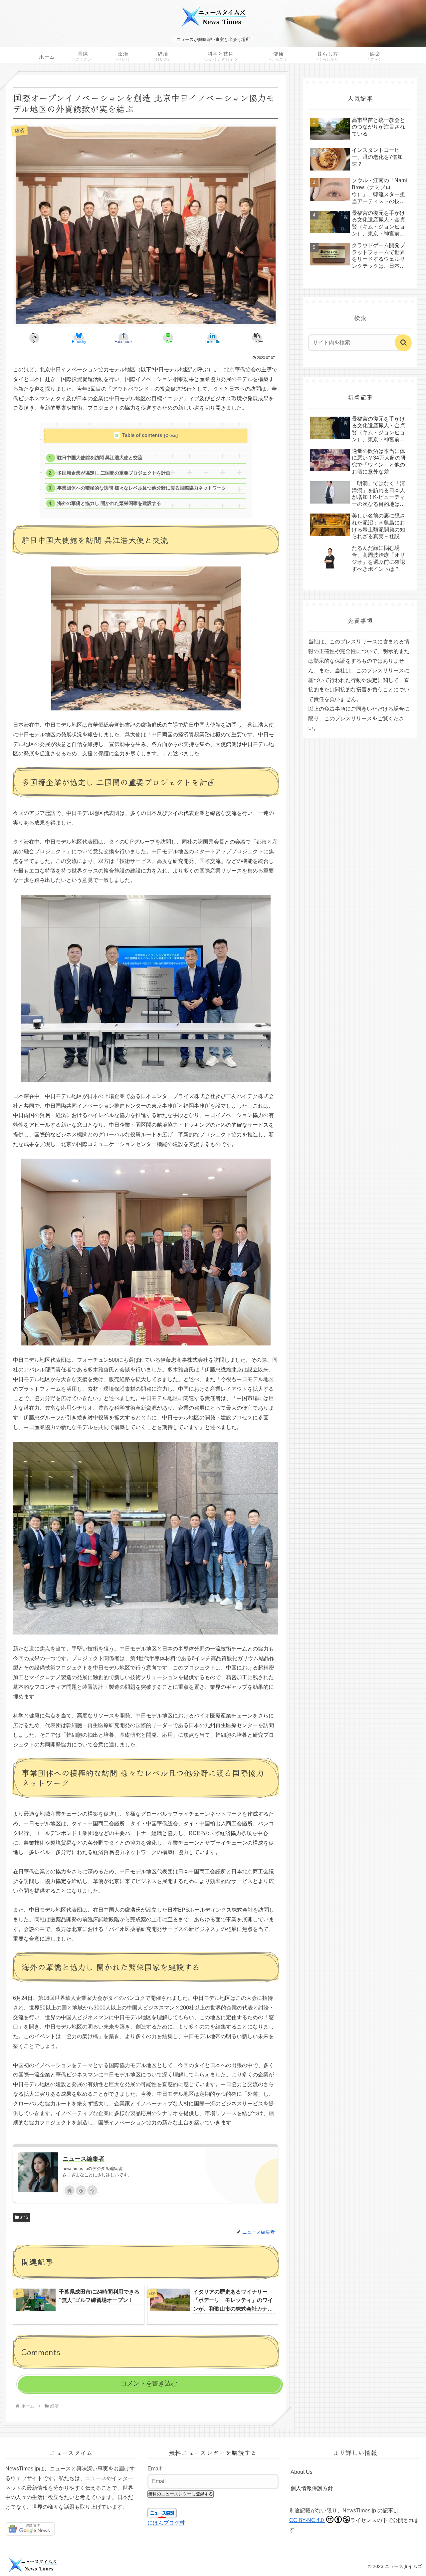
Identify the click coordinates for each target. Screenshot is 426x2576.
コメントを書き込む (149, 2383)
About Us (302, 2472)
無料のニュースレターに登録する (181, 2494)
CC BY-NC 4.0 (307, 2520)
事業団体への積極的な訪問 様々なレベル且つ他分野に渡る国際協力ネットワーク (142, 488)
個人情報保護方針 (312, 2488)
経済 (24, 2217)
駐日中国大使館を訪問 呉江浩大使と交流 (100, 458)
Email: (155, 2469)
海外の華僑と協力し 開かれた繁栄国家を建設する (109, 503)
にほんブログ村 (166, 2523)
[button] (257, 338)
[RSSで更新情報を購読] (92, 2190)
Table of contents (142, 435)
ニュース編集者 (84, 2159)
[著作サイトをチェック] (70, 2190)
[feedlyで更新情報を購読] (81, 2190)
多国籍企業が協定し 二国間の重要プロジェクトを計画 (114, 473)
